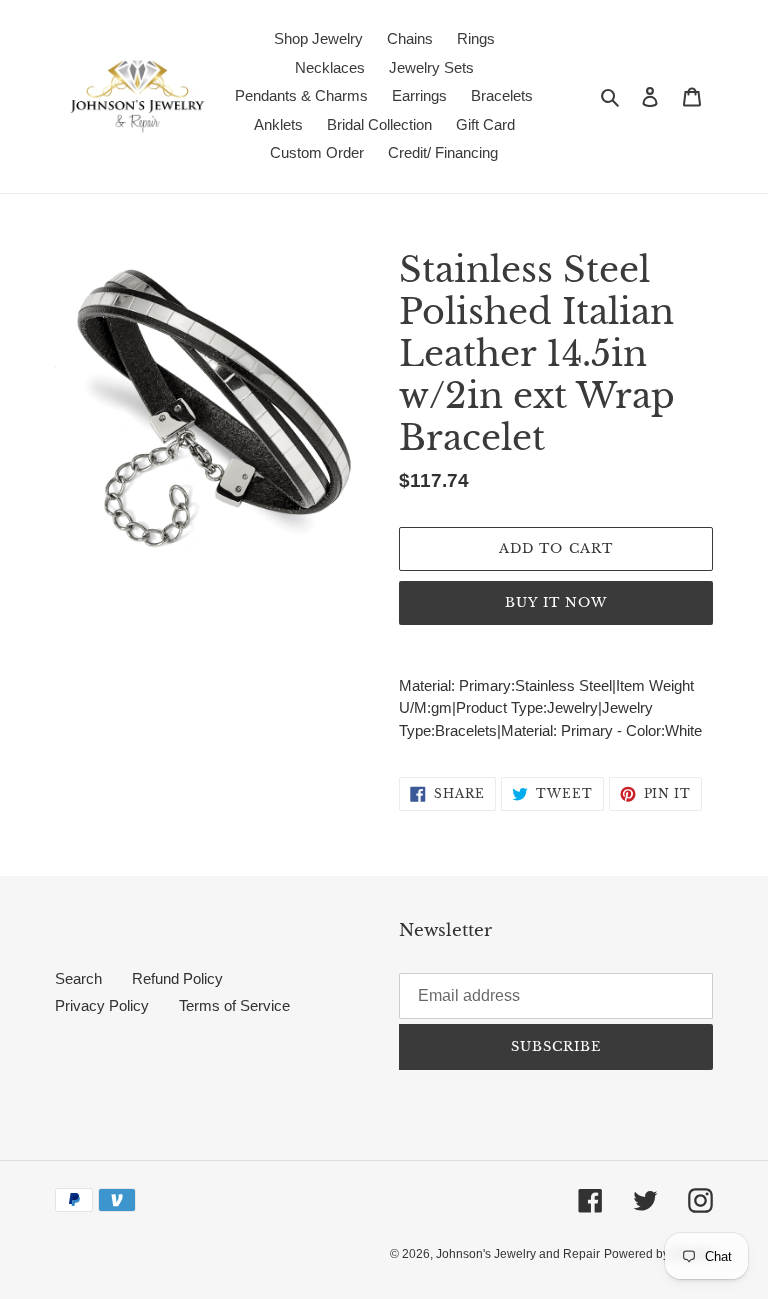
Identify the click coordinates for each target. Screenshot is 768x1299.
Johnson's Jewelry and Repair (518, 1254)
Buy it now (556, 602)
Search (78, 978)
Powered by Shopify (658, 1254)
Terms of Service (234, 1005)
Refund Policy (177, 978)
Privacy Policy (102, 1005)
